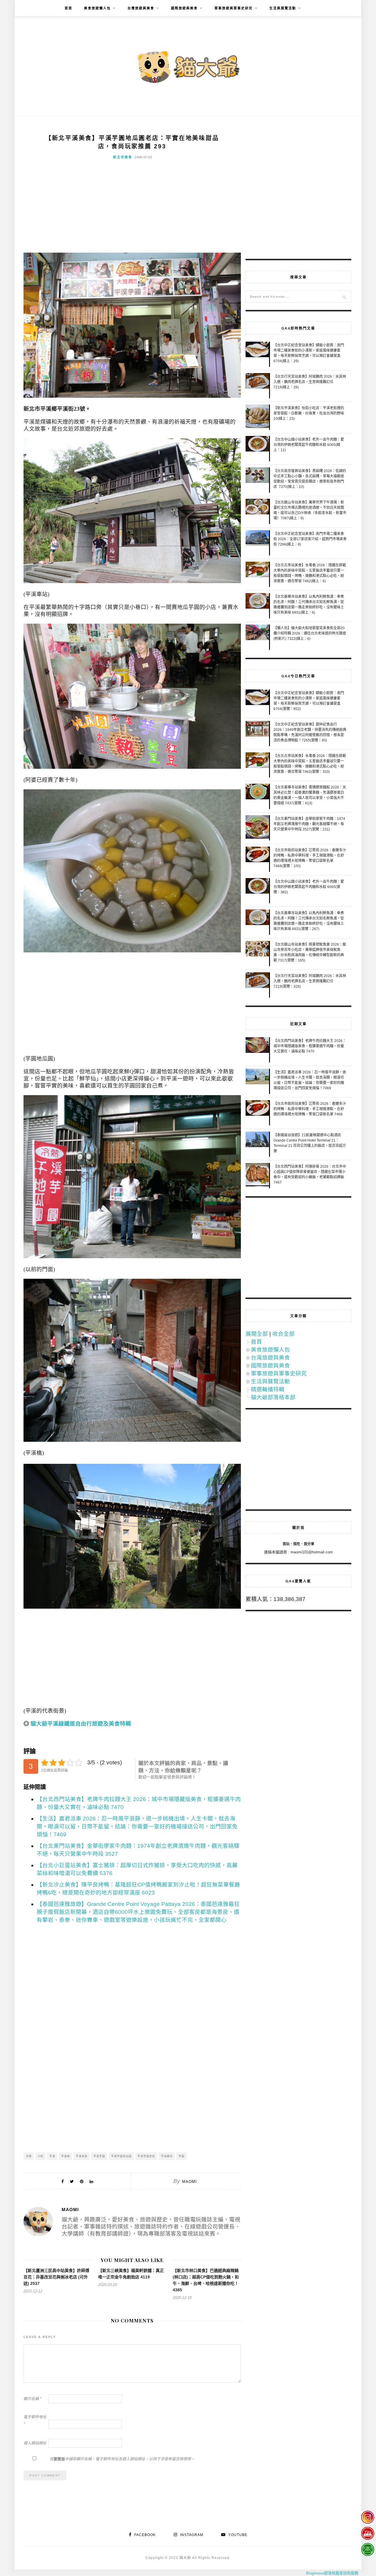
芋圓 (182, 2156)
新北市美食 (123, 157)
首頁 (68, 8)
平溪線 (66, 2156)
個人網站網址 (35, 2443)
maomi (189, 2182)
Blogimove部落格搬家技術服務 (332, 2573)
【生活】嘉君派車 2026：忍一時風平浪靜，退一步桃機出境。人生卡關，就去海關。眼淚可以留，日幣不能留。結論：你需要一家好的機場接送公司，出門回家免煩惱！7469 (137, 1826)
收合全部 (283, 1334)
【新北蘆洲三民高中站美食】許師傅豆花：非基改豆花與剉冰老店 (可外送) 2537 (56, 2277)
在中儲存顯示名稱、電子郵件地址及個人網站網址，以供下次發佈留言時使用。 (122, 2459)
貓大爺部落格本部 (273, 1397)
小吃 (41, 2156)
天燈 (29, 2156)
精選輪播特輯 (268, 1389)
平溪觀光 (167, 2156)
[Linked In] (91, 2181)
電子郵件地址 (35, 2420)
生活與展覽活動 (283, 8)
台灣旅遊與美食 (141, 8)
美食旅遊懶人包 (97, 8)
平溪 (52, 2156)
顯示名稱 (32, 2399)
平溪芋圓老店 (146, 2156)
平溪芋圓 (99, 2156)
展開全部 (257, 1334)
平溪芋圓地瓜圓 (121, 2156)
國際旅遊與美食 (184, 8)
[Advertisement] (132, 209)
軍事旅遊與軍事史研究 (234, 8)
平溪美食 (82, 2156)
